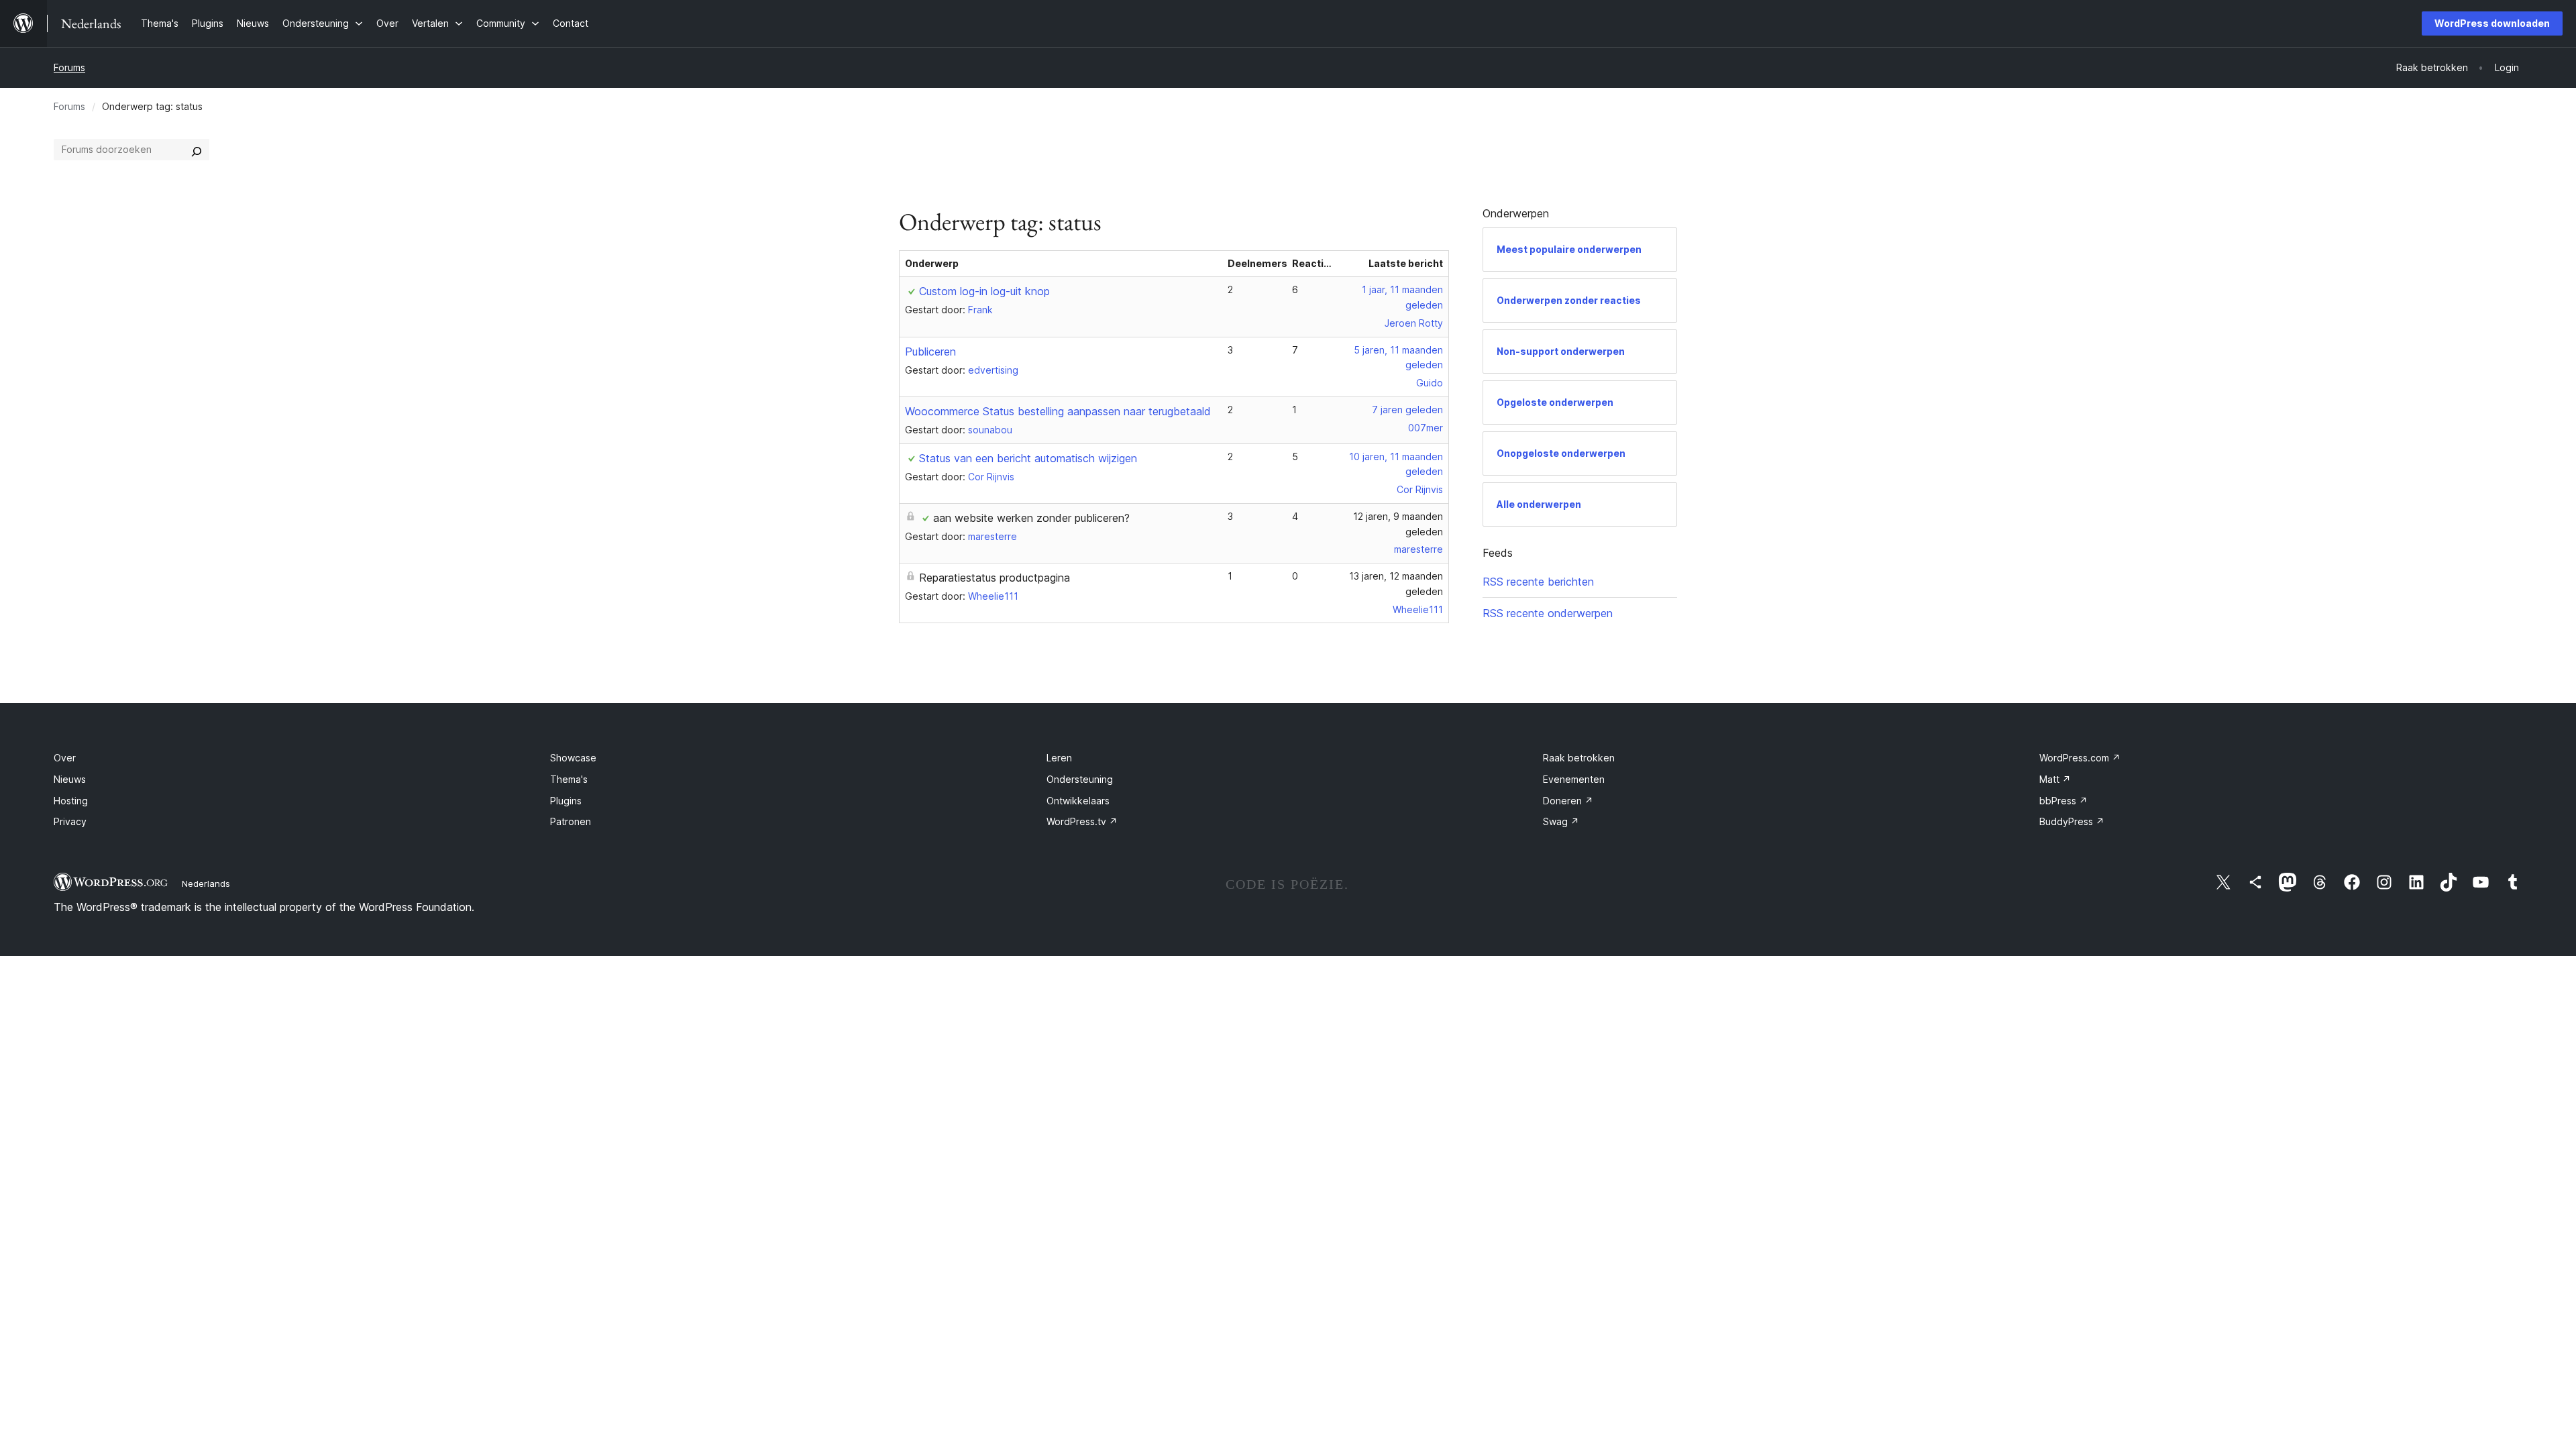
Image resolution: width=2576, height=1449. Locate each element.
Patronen (571, 821)
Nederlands (206, 883)
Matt (2055, 779)
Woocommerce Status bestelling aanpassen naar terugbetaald (1058, 411)
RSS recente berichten (1538, 582)
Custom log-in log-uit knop (984, 291)
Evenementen (1574, 779)
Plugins (566, 801)
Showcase (573, 758)
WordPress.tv (1082, 821)
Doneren (1568, 801)
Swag (1561, 821)
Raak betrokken (1579, 758)
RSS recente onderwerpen (1548, 613)
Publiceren (930, 352)
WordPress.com (2080, 758)
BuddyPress (2072, 821)
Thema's (569, 779)
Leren (1059, 758)
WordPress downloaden (2492, 23)
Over (65, 758)
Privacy (70, 821)
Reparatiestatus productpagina (995, 578)
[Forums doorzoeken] (197, 150)
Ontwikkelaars (1078, 801)
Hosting (71, 801)
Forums (69, 67)
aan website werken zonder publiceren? (1031, 518)
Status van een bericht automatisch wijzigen (1028, 458)
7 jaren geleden (1407, 410)
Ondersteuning (1080, 779)
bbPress (2063, 801)
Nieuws (70, 779)
